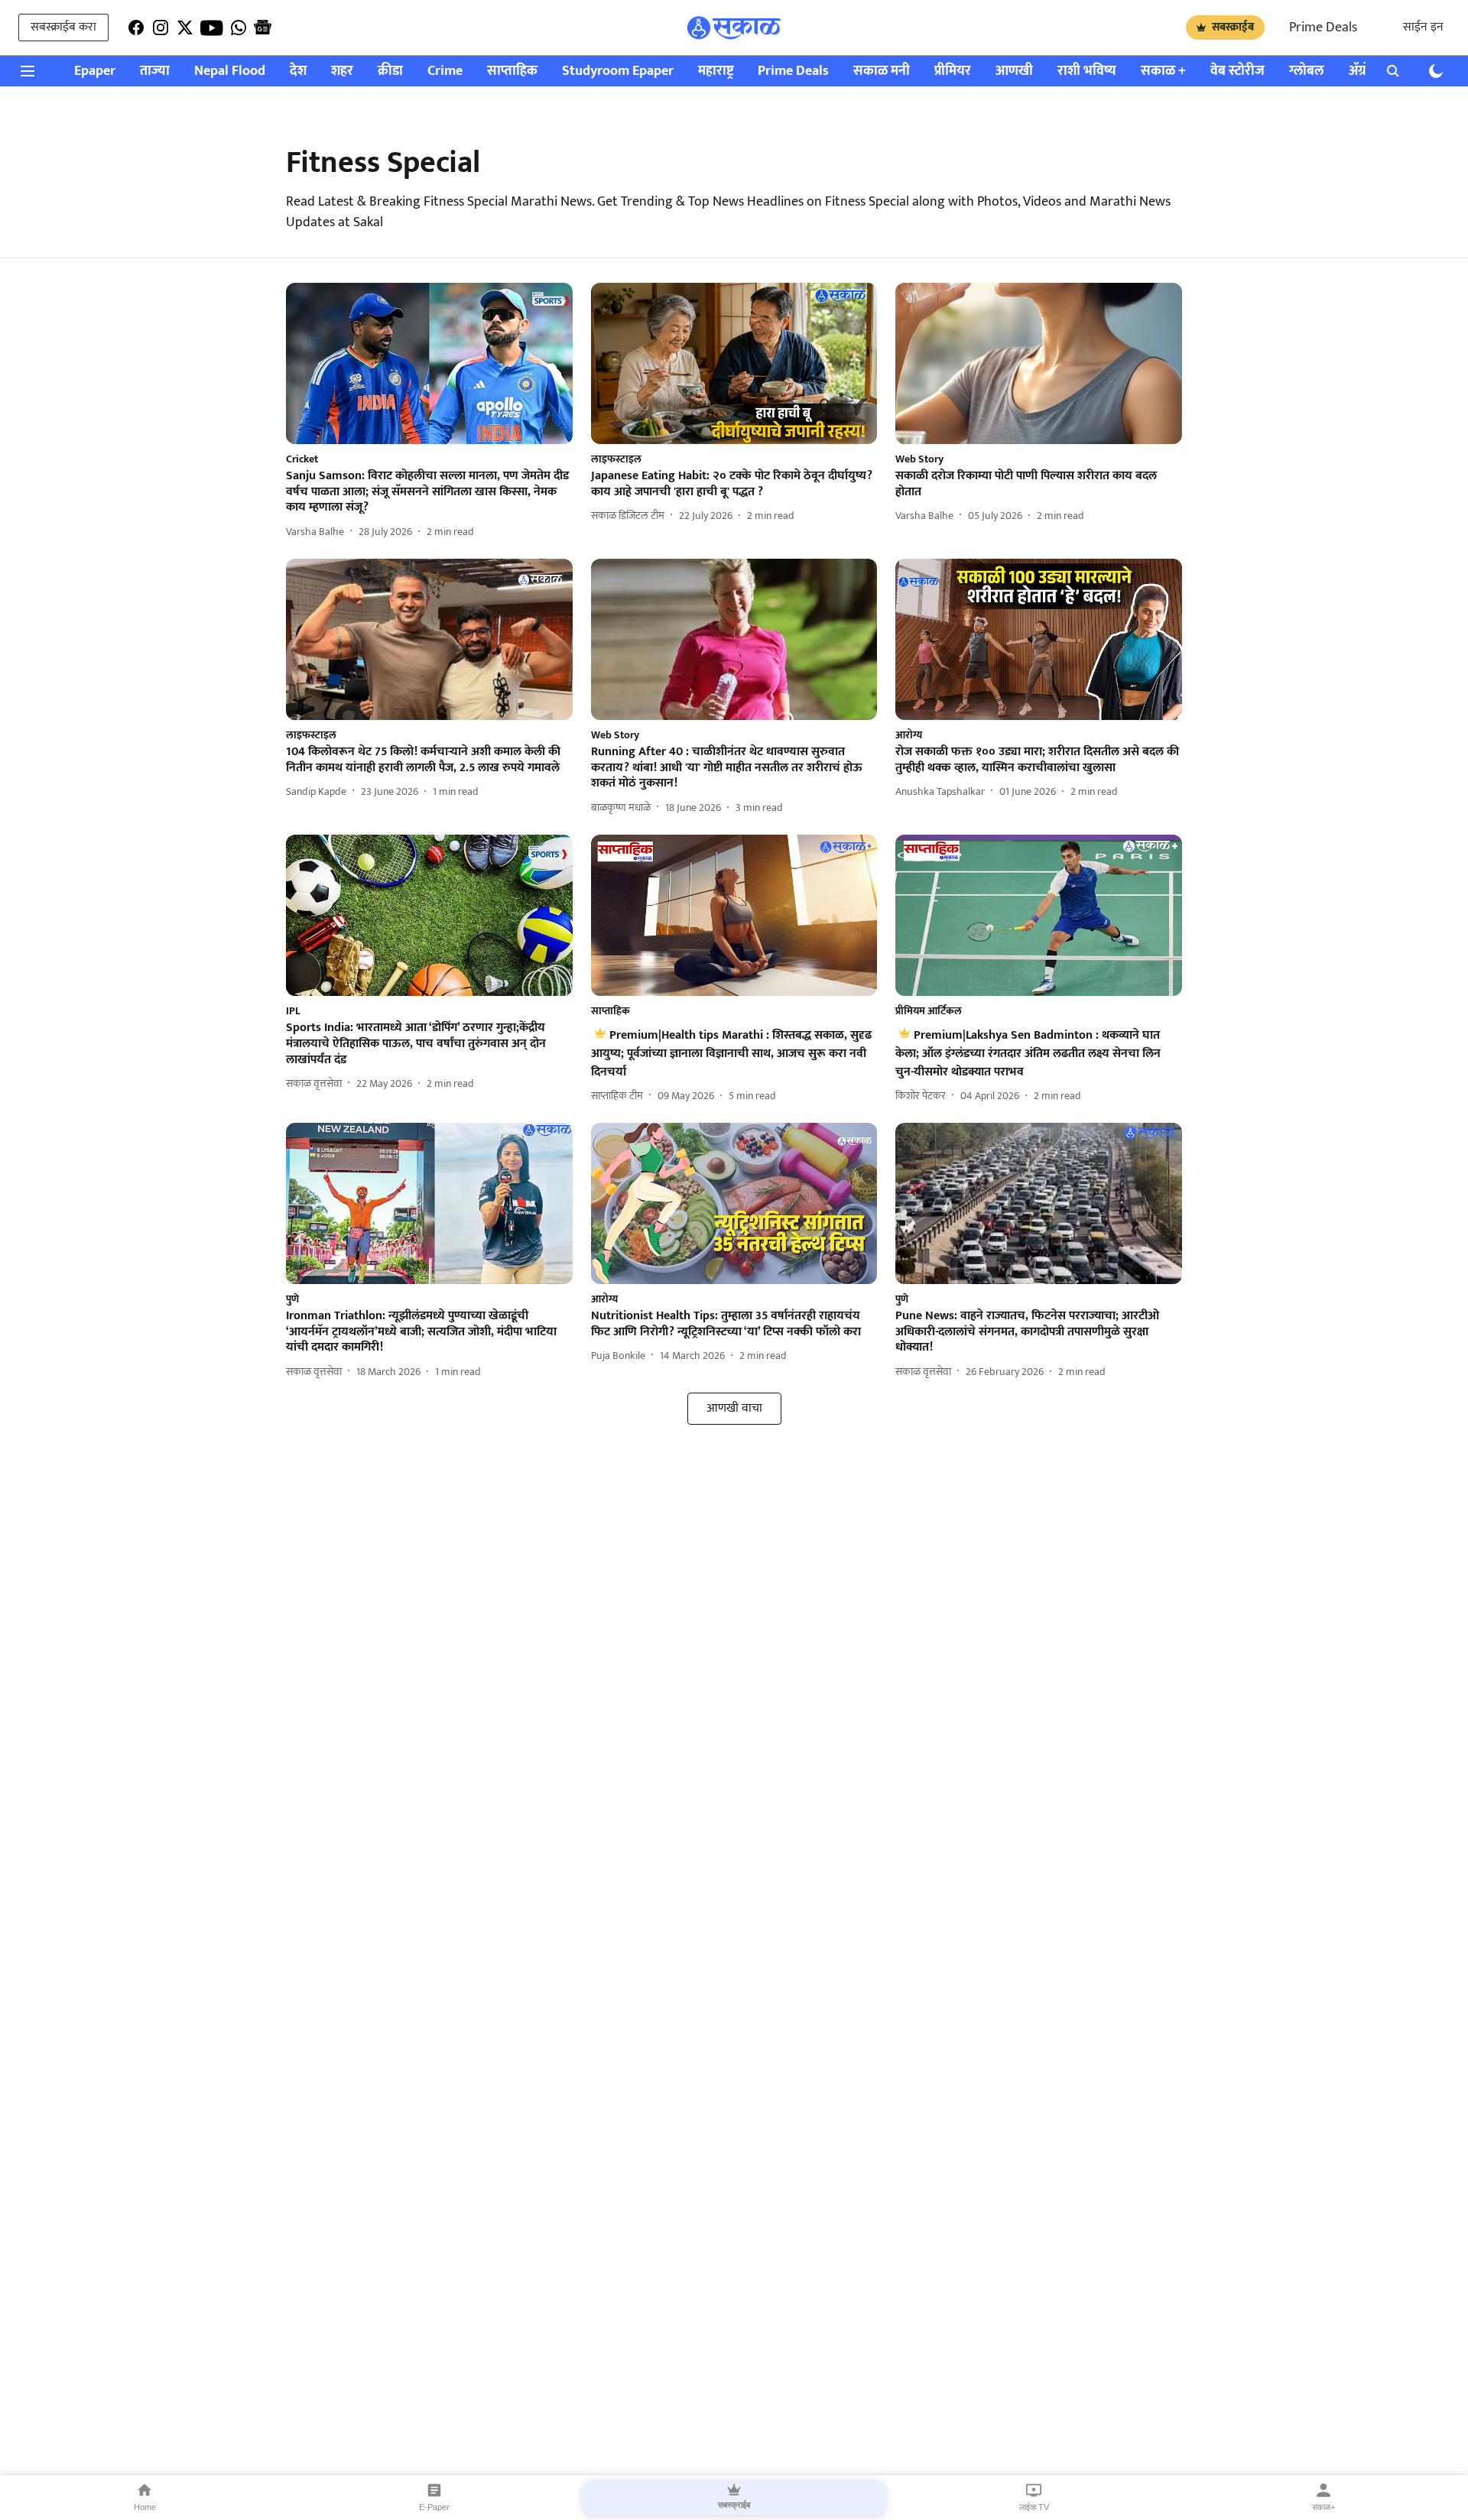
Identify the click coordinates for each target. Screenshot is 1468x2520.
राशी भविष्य (1087, 71)
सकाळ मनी (882, 71)
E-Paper (434, 2507)
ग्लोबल (1307, 71)
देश (298, 71)
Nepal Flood (230, 71)
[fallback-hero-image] (429, 363)
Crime (445, 71)
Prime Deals (1323, 28)
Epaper (95, 71)
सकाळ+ (1323, 2507)
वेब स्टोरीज (1237, 71)
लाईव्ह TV (1034, 2507)
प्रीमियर (953, 71)
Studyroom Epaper (618, 71)
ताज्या (155, 71)
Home (145, 2507)
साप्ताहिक (512, 71)
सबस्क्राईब (1233, 27)
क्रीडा (390, 71)
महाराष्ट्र (716, 71)
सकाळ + (1163, 71)
